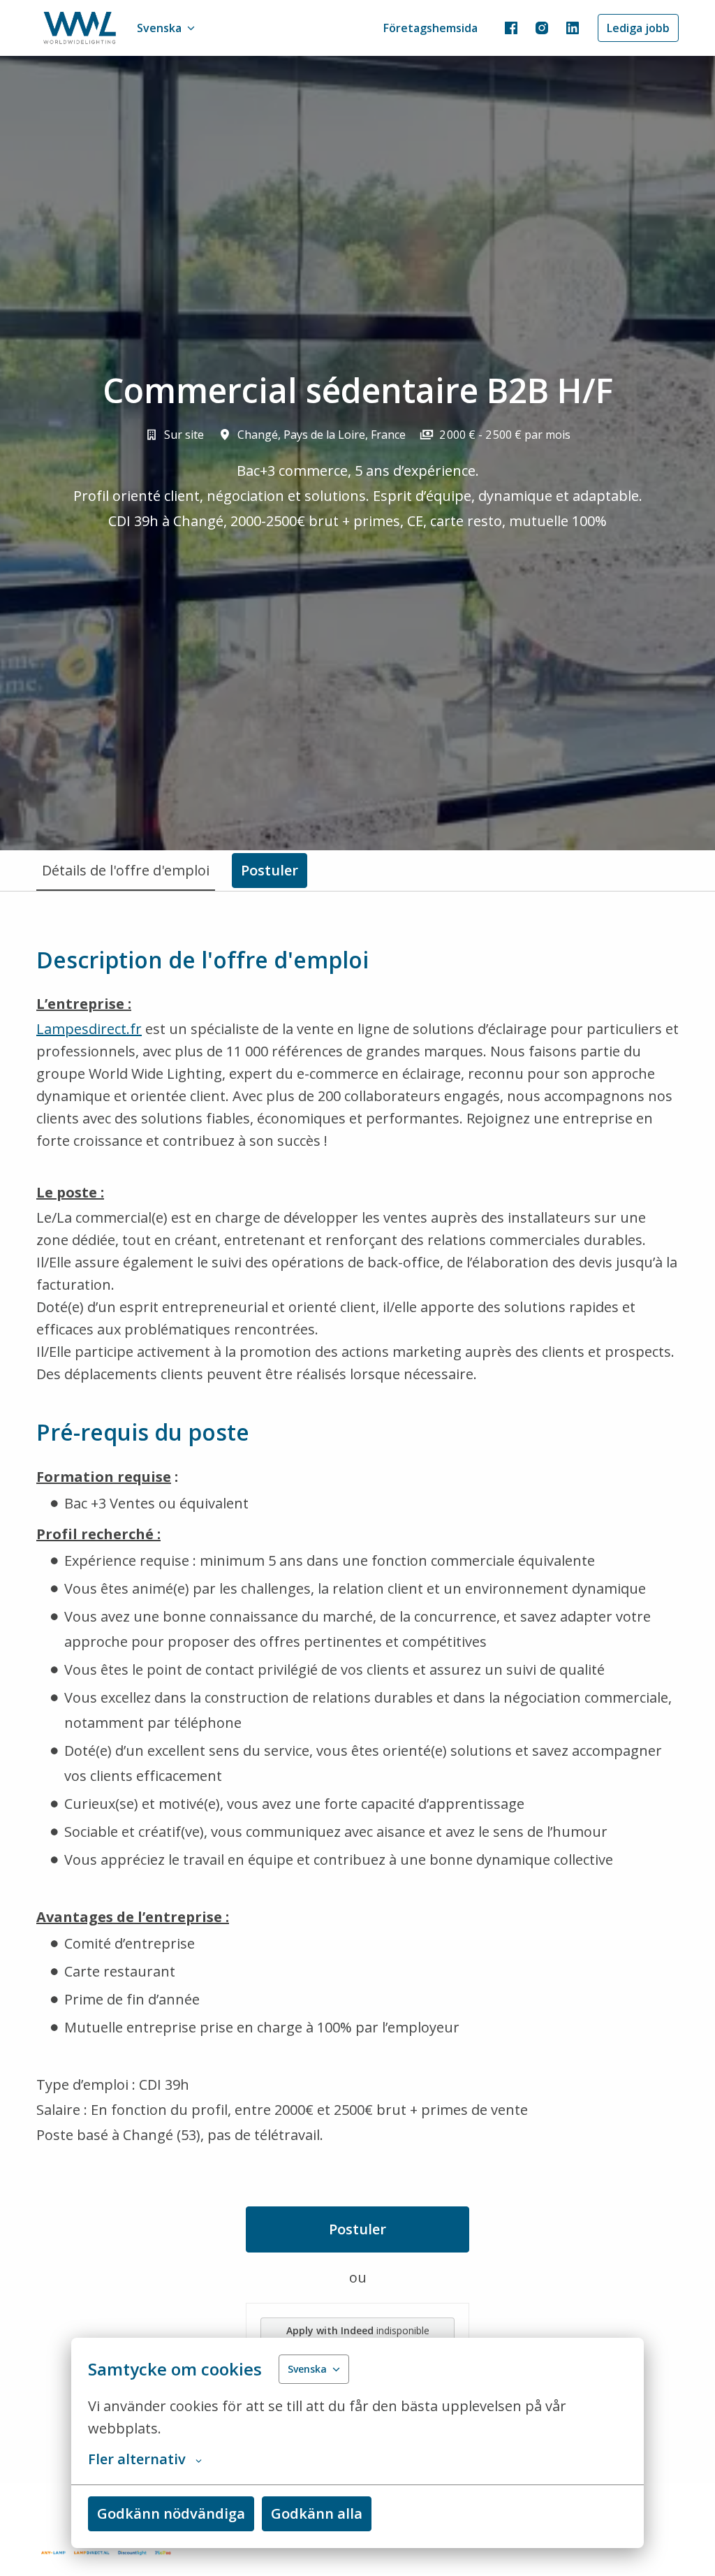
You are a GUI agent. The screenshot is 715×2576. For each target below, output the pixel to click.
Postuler (357, 2229)
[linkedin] (573, 28)
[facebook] (511, 28)
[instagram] (542, 28)
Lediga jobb (638, 28)
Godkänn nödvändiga (171, 2513)
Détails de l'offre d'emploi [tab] (126, 870)
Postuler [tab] (270, 870)
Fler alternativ (137, 2459)
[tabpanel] (357, 1687)
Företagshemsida (430, 28)
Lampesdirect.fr (89, 1029)
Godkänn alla (317, 2513)
